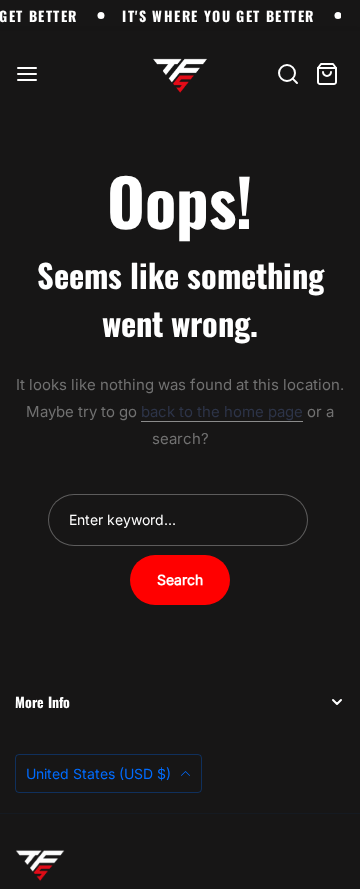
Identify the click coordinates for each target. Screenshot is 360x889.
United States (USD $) (100, 773)
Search (180, 579)
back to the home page (222, 411)
